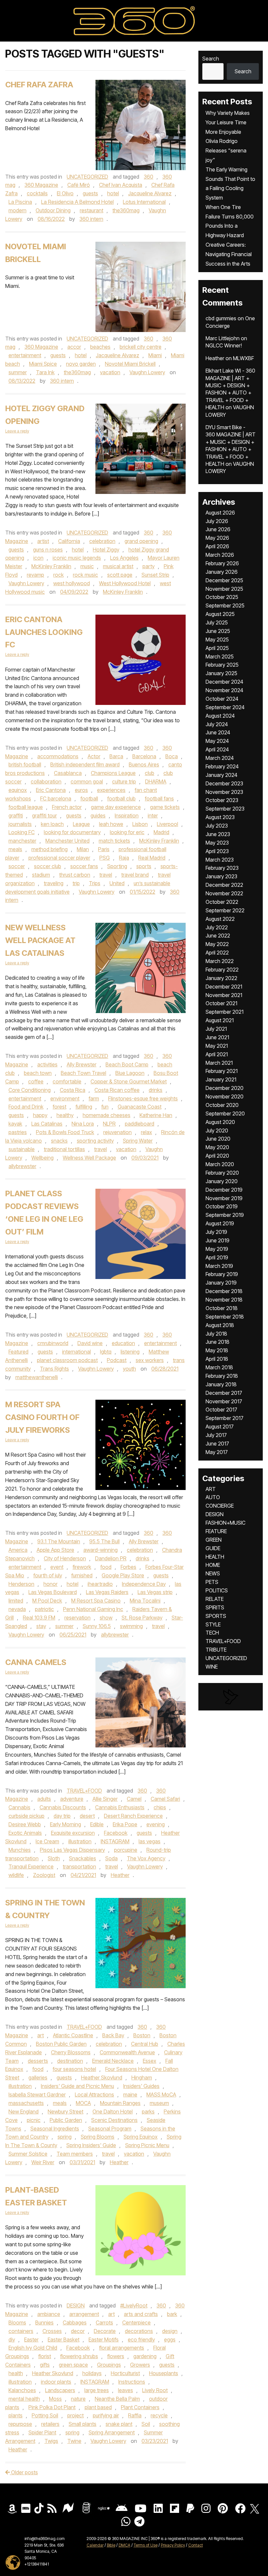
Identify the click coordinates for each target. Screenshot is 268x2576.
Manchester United (67, 841)
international (76, 1352)
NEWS (213, 1573)
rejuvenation (117, 1132)
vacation (110, 372)
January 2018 (221, 1384)
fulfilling (84, 1107)
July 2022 (217, 927)
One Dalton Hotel (113, 2112)
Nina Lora (83, 1124)
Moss (55, 2399)
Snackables (83, 1858)
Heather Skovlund (102, 2077)
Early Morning (66, 1824)
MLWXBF (243, 358)
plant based (98, 2407)
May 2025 (217, 640)
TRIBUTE (216, 1650)
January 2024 (221, 775)
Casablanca (68, 773)
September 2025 (225, 605)
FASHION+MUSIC (226, 1523)
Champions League (113, 773)
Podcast (117, 1360)
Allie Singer (105, 1799)
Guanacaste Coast (140, 1107)
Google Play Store (123, 1575)
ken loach (52, 824)
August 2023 (220, 817)
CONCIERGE (220, 1506)
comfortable (67, 1081)
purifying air (106, 2415)
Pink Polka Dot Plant (52, 2407)
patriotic (44, 1609)
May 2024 (217, 741)
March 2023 (220, 860)
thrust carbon (75, 875)
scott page (120, 575)
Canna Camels (36, 1662)
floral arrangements (122, 2348)
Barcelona (144, 756)
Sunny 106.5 (97, 1626)
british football (25, 764)
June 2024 (218, 732)
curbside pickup (26, 1816)
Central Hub (145, 2044)
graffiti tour (44, 815)
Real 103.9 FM (39, 1618)
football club (121, 798)
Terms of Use (146, 2545)
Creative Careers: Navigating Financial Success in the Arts (229, 254)
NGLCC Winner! (224, 345)
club (150, 773)
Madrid (161, 832)
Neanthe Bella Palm (117, 2399)
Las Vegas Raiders (107, 1592)
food (106, 1567)
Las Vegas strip (155, 1592)
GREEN (214, 1540)
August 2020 (220, 1122)
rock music (85, 575)
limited (16, 1601)
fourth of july (48, 1575)
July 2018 (216, 1334)
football (89, 798)
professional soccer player (59, 858)
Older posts (24, 2472)
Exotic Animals (25, 1833)
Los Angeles (124, 558)
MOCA (83, 2103)
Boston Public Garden (61, 2044)
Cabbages (75, 2322)
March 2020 (220, 1164)
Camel (134, 1799)
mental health (24, 2399)
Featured (18, 1352)
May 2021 (217, 1046)
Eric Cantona (51, 790)
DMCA (125, 2545)
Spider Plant (42, 2432)
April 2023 (217, 851)
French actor (67, 807)
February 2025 (222, 665)
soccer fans (84, 866)
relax (146, 1132)
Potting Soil (45, 2415)
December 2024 (224, 682)
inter (153, 815)
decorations (139, 2331)
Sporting (117, 866)
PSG (105, 858)
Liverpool (167, 824)
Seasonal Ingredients (55, 2129)
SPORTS (216, 1616)
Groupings (109, 2365)
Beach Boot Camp (127, 1064)
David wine (90, 1343)
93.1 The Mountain (59, 1541)
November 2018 (224, 1300)
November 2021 (224, 995)
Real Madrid (152, 858)
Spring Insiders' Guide (91, 2145)
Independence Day (144, 1584)
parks (148, 2112)
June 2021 (217, 1037)
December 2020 (225, 1088)
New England (24, 2112)
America (18, 1550)
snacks (59, 1141)
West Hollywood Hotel (125, 583)
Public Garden (66, 2120)
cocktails (37, 193)
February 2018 (222, 1376)
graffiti (16, 815)
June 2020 (218, 1139)
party (149, 566)
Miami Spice (43, 364)
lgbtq (106, 1352)
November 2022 (224, 893)
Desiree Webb (25, 1824)
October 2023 (222, 800)
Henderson (21, 1584)
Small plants (83, 2424)
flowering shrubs (79, 2356)
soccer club (48, 866)
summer (18, 372)
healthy (65, 1115)
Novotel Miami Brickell (130, 364)
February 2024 (222, 766)
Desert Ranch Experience (133, 1816)
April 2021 (217, 1054)
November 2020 (225, 1096)
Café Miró (79, 185)
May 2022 (217, 944)
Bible (111, 2545)
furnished (82, 1575)
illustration (80, 1841)
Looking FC (22, 832)
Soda (111, 1858)
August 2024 (220, 716)
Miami (155, 355)
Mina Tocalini (145, 1601)
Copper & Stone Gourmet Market (129, 1081)
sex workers (150, 1360)
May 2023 (217, 843)
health (16, 2373)
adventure (72, 1799)
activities (47, 1064)
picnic (34, 2120)
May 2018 (217, 1350)
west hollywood (72, 583)
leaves (126, 2390)
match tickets (114, 841)
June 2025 (218, 631)
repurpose (20, 2424)
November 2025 (224, 589)
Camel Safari (165, 1799)
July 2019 (216, 1232)
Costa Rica (73, 1090)
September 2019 (225, 1215)
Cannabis (19, 1807)
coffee (36, 1081)
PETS (212, 1582)
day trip (62, 1816)
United (117, 883)
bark (172, 2314)
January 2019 (221, 1283)
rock (59, 575)
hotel (113, 193)
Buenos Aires (144, 764)
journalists (20, 824)
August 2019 (220, 1223)
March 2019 (219, 1266)
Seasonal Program (110, 2129)
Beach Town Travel (84, 1073)
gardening (145, 2356)
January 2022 (221, 978)
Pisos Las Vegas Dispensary (72, 1850)
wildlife (16, 1875)
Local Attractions (94, 2094)
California (69, 541)
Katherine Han (156, 1115)
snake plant (119, 2424)
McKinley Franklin (51, 566)
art (41, 2035)
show (106, 1618)
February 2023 (222, 868)
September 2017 (225, 1418)
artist (43, 541)
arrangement (84, 2314)
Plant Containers (140, 2407)
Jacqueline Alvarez (150, 193)
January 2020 (222, 1181)
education (123, 1343)
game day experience (116, 807)
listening (130, 1352)
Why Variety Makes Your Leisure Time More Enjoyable (228, 122)
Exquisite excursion (73, 1833)
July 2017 (216, 1435)
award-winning (100, 1550)
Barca (116, 756)
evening (156, 1824)
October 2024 (222, 699)
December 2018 (224, 1291)
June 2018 (218, 1342)
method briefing (50, 849)
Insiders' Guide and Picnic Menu (77, 2086)
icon (38, 558)
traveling (54, 883)
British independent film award (85, 764)
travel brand (135, 875)
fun (105, 1107)
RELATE (215, 1599)
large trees (97, 2390)
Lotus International (144, 202)
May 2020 (217, 1147)
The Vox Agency (146, 1858)
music (87, 566)
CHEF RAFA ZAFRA (39, 85)
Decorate (105, 2331)
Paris (104, 849)
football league (26, 807)
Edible (97, 1824)
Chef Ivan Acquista (121, 185)
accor (74, 347)
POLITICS (217, 1590)
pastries (18, 1132)
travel (106, 875)
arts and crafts (141, 2314)
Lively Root (155, 2390)
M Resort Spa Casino (96, 1601)
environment (65, 1098)
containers (21, 2331)
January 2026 (222, 572)
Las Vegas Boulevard (53, 1592)
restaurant (92, 210)
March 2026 (220, 555)
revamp (35, 575)
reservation (77, 1618)
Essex (150, 2061)
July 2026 (217, 521)
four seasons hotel (74, 2069)
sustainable (22, 1149)
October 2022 (222, 902)
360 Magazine (41, 185)
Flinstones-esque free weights (143, 1098)
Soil (146, 2424)
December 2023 (224, 783)
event (57, 1567)
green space (73, 2365)
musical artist (118, 566)
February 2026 (222, 563)
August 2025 (220, 614)
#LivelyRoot (134, 2305)
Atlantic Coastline (73, 2035)
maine (130, 2094)
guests (90, 193)
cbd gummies (221, 318)
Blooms (17, 2322)
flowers (116, 2356)
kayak (15, 1124)
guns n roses (48, 550)
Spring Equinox (141, 2137)
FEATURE (216, 1531)
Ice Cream (47, 1841)
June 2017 (217, 1444)
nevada (17, 1609)
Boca (172, 756)
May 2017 (217, 1452)
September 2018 (225, 1317)
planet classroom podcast (67, 1360)
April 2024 (217, 749)
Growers (140, 2365)
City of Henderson (65, 1558)
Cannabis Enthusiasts (120, 1807)
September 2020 (225, 1113)
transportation (79, 1866)
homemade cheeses (107, 1115)
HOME (213, 1565)
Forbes (128, 1567)
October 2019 (222, 1206)
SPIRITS (215, 1607)
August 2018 (220, 1325)
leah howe (111, 824)
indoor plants (56, 2382)
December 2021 (224, 987)
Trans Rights (54, 1369)
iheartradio (100, 1584)
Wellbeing (42, 1158)
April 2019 (217, 1257)
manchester (22, 841)
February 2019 (222, 1274)
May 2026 (217, 538)
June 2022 (218, 936)
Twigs (51, 2441)
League (81, 824)
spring (65, 2137)
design (170, 2331)
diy (12, 2339)
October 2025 (222, 597)
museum (159, 2103)
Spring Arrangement (112, 2432)
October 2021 (221, 1003)
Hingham (142, 2077)
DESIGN (76, 2305)
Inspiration (127, 815)
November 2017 (224, 1401)
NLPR (109, 1124)
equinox (18, 790)
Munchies (20, 1850)
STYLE (213, 1624)
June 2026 (218, 529)
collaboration (46, 781)
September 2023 (225, 809)
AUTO (213, 1497)
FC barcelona (56, 798)
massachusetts (26, 2103)
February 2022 (222, 970)
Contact (196, 2545)
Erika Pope (125, 1824)
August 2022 (220, 919)
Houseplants (164, 2373)
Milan (83, 849)
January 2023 (221, 876)
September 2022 (225, 910)
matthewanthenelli (37, 1377)
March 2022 (220, 961)
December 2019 (224, 1190)
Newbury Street (66, 2112)
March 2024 (220, 758)
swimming (131, 1626)
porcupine (126, 1850)
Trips (95, 883)
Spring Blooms (98, 2137)
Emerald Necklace (113, 2061)
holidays (92, 2373)
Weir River (43, 2162)
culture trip (124, 781)
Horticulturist (125, 2373)
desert (87, 1816)
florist (45, 2356)
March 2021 (219, 1063)
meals (15, 849)
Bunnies (44, 2322)
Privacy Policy (173, 2545)
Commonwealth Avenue (127, 2052)
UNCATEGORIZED (87, 177)
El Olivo (65, 193)
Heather (120, 1875)
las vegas (150, 1841)
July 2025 (217, 622)
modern (17, 210)
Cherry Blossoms (71, 2052)
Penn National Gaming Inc (93, 1609)
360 (149, 177)
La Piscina (20, 202)
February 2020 (222, 1173)
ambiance (49, 2314)
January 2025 (221, 673)
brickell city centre (141, 347)
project (75, 2415)
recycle (159, 2415)
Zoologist (44, 1875)
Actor (94, 756)
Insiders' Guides (141, 2086)
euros (81, 790)
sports (144, 866)
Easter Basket (64, 2339)
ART (211, 1489)
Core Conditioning (30, 1090)
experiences (111, 790)
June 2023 (218, 834)
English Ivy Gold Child (33, 2348)
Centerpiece (136, 2322)
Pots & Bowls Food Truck (65, 1132)
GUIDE (213, 1548)
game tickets (165, 807)
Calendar (95, 2545)
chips (160, 1807)
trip (76, 883)
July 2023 (217, 826)
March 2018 (219, 1367)
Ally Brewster (82, 1064)
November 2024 (224, 690)
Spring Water (138, 1141)
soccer (17, 866)
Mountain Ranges (120, 2103)
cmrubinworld (53, 1343)
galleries (38, 2077)
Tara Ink (45, 372)
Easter (31, 2339)
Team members (75, 2154)
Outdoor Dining (53, 210)
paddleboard (140, 1124)
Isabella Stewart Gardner (37, 2094)
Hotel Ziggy (106, 550)
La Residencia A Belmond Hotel (77, 202)
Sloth (54, 1858)
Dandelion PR (111, 1558)
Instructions (132, 2382)
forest (59, 1107)
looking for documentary (72, 832)
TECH (212, 1633)
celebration (102, 541)
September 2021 (225, 1012)
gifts (45, 2365)
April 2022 (217, 953)
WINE (212, 1667)
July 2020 (217, 1130)
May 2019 (217, 1249)
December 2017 (224, 1393)
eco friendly (141, 2339)
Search (211, 59)
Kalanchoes (22, 2390)
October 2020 (222, 1105)
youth (129, 1369)
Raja (124, 858)
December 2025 (224, 580)
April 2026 (217, 546)
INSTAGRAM (115, 1841)
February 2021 (222, 1071)
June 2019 (218, 1240)
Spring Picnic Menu (147, 2145)
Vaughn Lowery (147, 372)
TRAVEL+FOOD (84, 1791)
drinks (156, 1090)
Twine (74, 2441)
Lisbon (140, 824)
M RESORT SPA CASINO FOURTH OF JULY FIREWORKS (42, 1417)
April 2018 (217, 1359)
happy (40, 1115)
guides (98, 815)
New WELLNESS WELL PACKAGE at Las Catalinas (40, 940)
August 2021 (220, 1020)
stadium (41, 875)
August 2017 (220, 1427)
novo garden (81, 364)
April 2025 (217, 648)
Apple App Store (55, 1550)
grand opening (141, 541)
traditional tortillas (64, 1149)
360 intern (91, 219)
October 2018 (222, 1308)
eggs (170, 2339)
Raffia (135, 2415)
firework (82, 1567)
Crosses (52, 2331)
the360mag (126, 210)
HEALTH (215, 1557)
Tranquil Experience (31, 1866)
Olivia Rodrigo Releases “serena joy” (226, 150)
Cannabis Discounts (63, 1807)
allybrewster (22, 1166)
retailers (50, 2424)
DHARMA (156, 781)
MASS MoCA (161, 2094)
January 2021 (221, 1079)
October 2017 (221, 1410)
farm (94, 1098)
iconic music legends (77, 558)
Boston (142, 2035)
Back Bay (113, 2035)
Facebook (116, 1833)
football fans (159, 798)
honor (50, 1584)
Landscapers (60, 2390)
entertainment (25, 355)
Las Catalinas (47, 1124)
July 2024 (217, 724)
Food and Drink (26, 1107)
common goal (87, 781)
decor (78, 2331)
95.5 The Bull (104, 1541)
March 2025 (220, 657)
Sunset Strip (155, 575)
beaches (100, 347)
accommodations (58, 756)
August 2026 (220, 513)
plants (16, 2415)
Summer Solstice (28, 2154)
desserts (38, 2061)
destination (70, 2061)
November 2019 (224, 1198)
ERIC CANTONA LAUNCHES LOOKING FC (44, 632)
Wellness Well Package (89, 1158)
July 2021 (216, 1029)
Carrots (104, 2322)
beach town (38, 1073)
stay (41, 1626)
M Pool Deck (47, 1601)
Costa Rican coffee (117, 1090)
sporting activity (95, 1141)
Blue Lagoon (130, 1073)
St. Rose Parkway (142, 1618)
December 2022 (224, 885)
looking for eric (127, 832)
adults (44, 1799)
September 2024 (225, 707)
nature (78, 2399)
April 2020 (217, 1156)
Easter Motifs (104, 2339)
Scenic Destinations (114, 2120)
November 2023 (224, 792)
